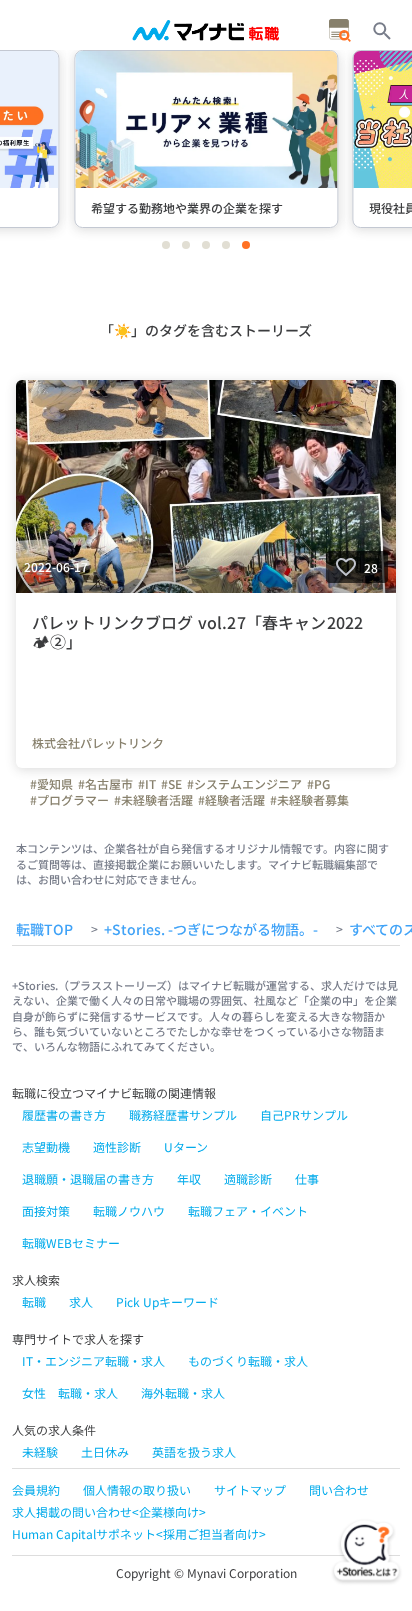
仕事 (307, 1178)
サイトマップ (250, 1489)
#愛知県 (51, 784)
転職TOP (44, 930)
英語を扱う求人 (194, 1451)
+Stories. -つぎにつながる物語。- (211, 930)
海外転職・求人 (183, 1392)
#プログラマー (69, 800)
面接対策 (46, 1210)
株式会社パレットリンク (98, 743)
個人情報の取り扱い (137, 1489)
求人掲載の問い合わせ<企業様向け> (109, 1511)
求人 (81, 1301)
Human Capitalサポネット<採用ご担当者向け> (139, 1533)
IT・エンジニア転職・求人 (93, 1360)
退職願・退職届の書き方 (88, 1178)
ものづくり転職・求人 (248, 1360)
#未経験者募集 (309, 800)
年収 (189, 1178)
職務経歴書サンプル (183, 1114)
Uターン (186, 1146)
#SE (171, 784)
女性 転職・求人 (70, 1392)
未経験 (40, 1451)
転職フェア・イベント (248, 1210)
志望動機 (46, 1146)
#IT (147, 784)
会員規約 (36, 1489)
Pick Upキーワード (167, 1301)
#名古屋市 (105, 784)
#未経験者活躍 (153, 800)
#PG (318, 784)
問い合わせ (339, 1489)
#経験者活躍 (231, 800)
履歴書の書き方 (64, 1114)
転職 (34, 1301)
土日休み (105, 1451)
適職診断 (248, 1178)
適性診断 (117, 1146)
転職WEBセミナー (71, 1242)
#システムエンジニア (244, 784)
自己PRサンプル (304, 1114)
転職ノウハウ (129, 1210)
